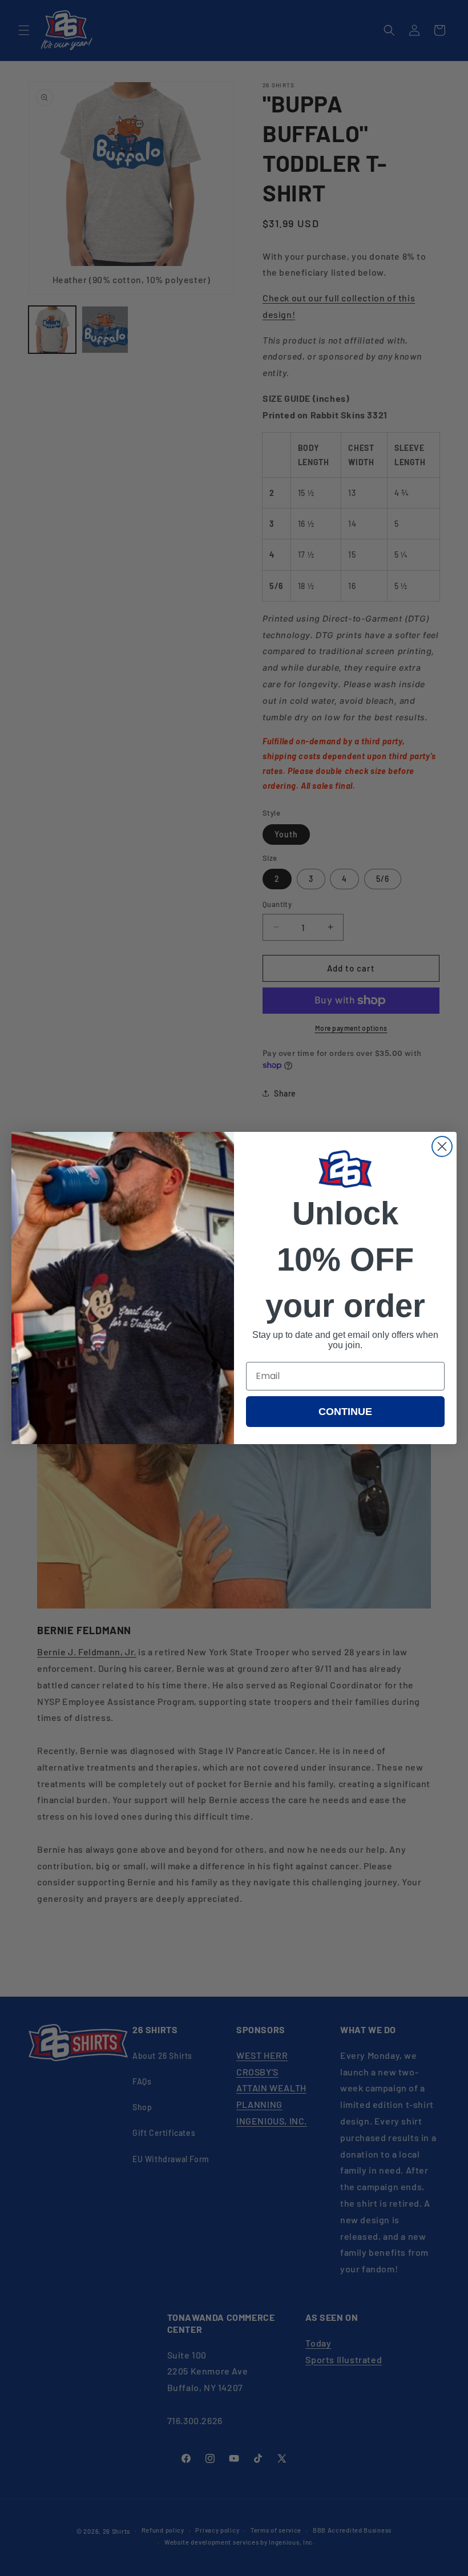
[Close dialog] (442, 1146)
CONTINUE (345, 1412)
